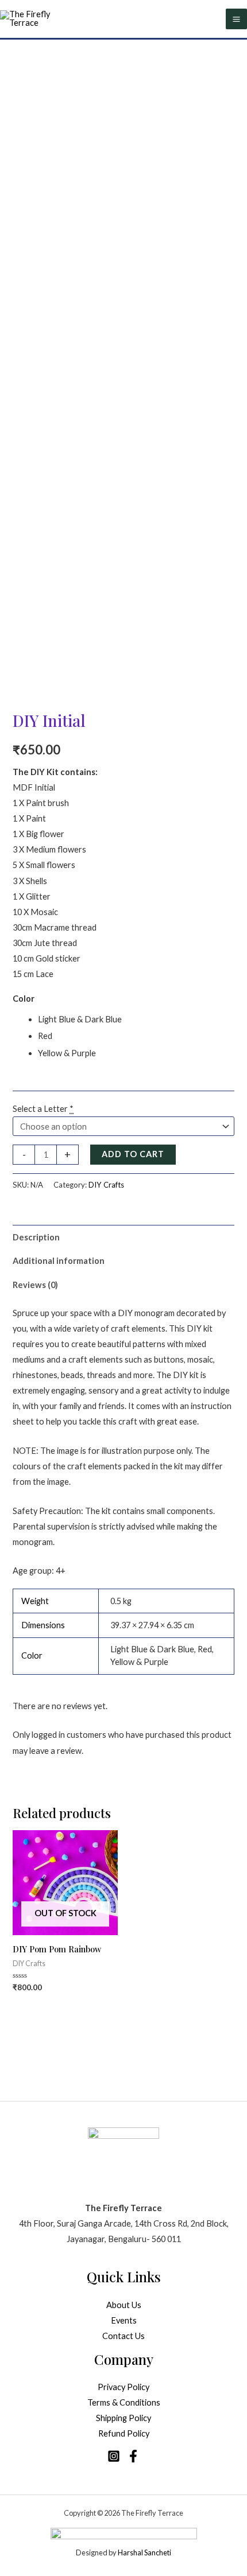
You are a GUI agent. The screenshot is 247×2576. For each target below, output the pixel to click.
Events (124, 2320)
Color (24, 999)
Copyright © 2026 (92, 2513)
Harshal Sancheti (144, 2552)
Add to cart (133, 1154)
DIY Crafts (106, 1185)
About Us (124, 2305)
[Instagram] (114, 2456)
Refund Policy (124, 2433)
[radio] (136, 1019)
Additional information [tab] (59, 1261)
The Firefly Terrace (152, 2513)
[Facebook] (133, 2456)
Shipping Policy (123, 2418)
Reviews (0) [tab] (35, 1285)
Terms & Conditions (124, 2402)
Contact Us (123, 2336)
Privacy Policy (123, 2387)
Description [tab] (36, 1237)
